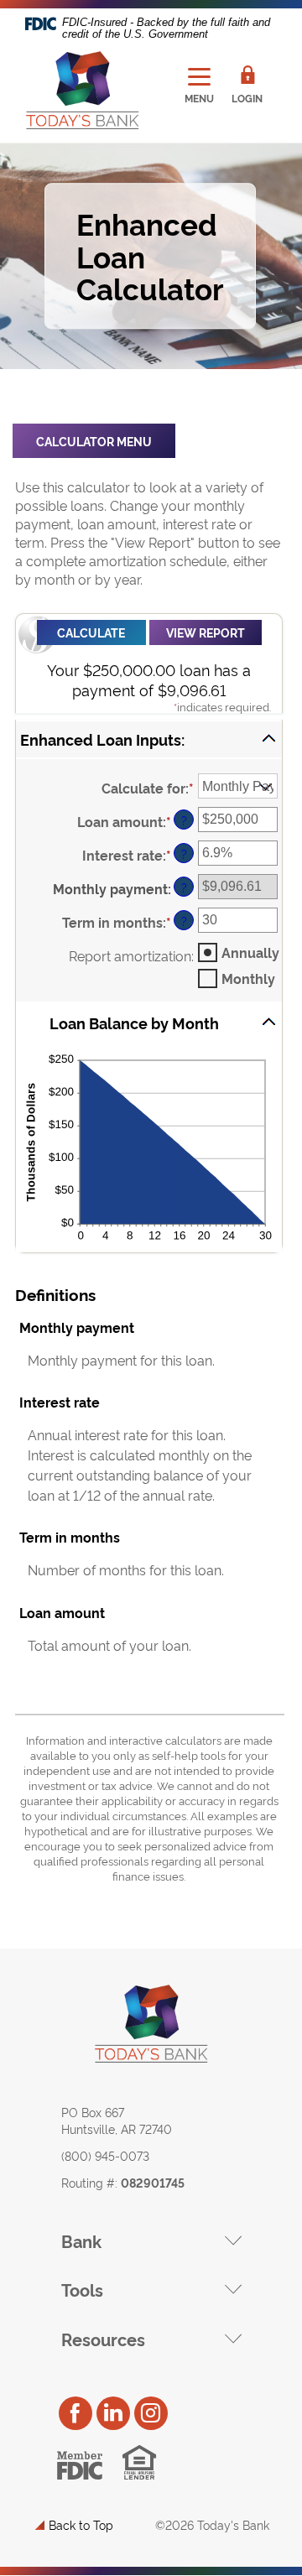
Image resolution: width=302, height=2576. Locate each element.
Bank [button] (81, 2240)
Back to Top (81, 2524)
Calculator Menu (94, 441)
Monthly (248, 978)
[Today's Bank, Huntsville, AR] (82, 91)
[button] (149, 739)
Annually (250, 952)
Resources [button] (103, 2339)
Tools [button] (82, 2289)
